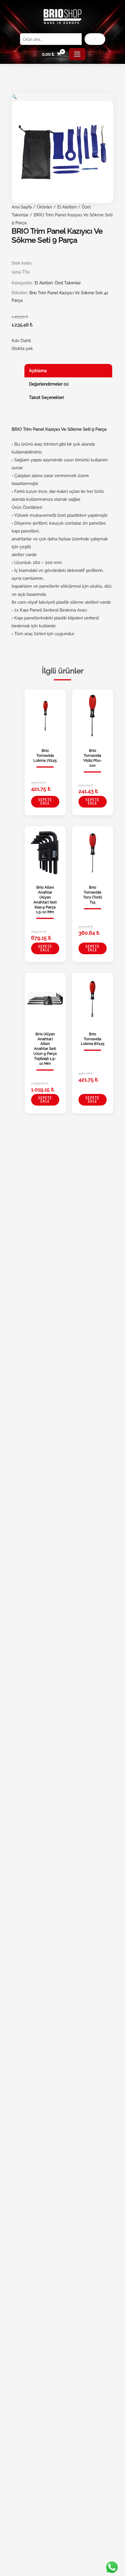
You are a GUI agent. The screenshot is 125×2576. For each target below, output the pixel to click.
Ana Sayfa (22, 207)
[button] (14, 97)
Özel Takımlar (68, 283)
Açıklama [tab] (38, 371)
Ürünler (44, 207)
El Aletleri (67, 207)
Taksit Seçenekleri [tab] (47, 397)
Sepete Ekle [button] (45, 802)
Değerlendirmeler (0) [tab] (49, 384)
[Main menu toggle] (77, 54)
